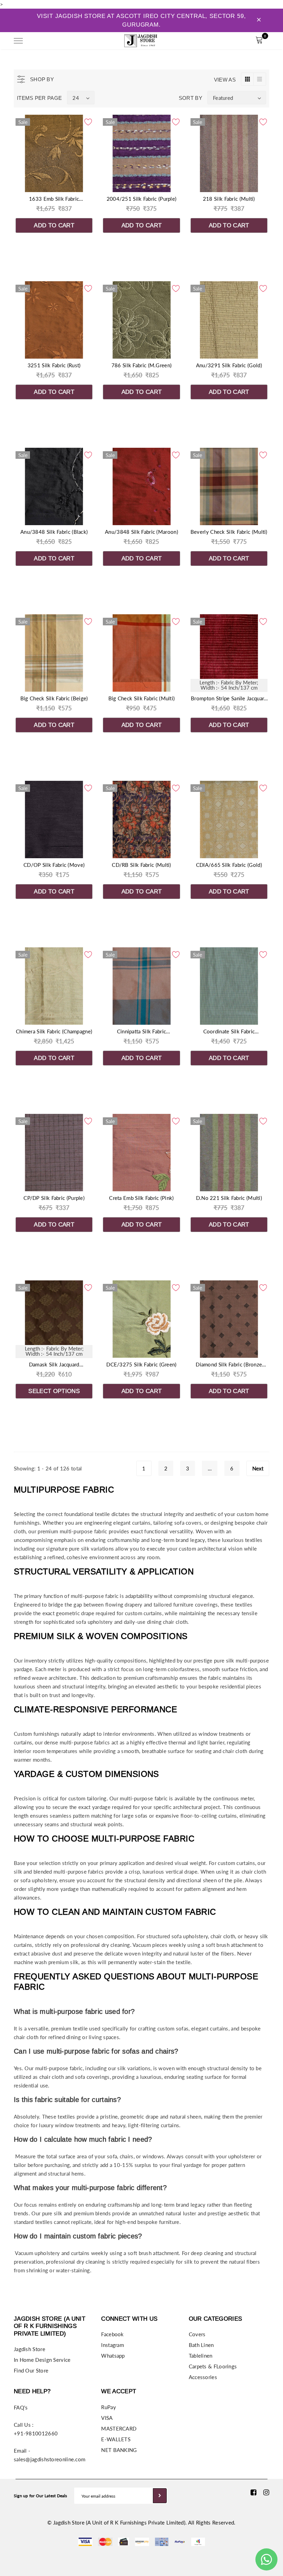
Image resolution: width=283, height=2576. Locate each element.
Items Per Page (39, 98)
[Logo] (141, 40)
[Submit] (160, 2496)
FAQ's (21, 2407)
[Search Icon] (38, 41)
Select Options (54, 1391)
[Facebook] (253, 2492)
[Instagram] (266, 2492)
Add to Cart (54, 225)
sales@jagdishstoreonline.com (50, 2459)
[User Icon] (243, 41)
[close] (259, 20)
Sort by (191, 98)
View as (225, 80)
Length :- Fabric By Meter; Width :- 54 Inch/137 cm (229, 685)
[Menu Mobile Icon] (18, 41)
